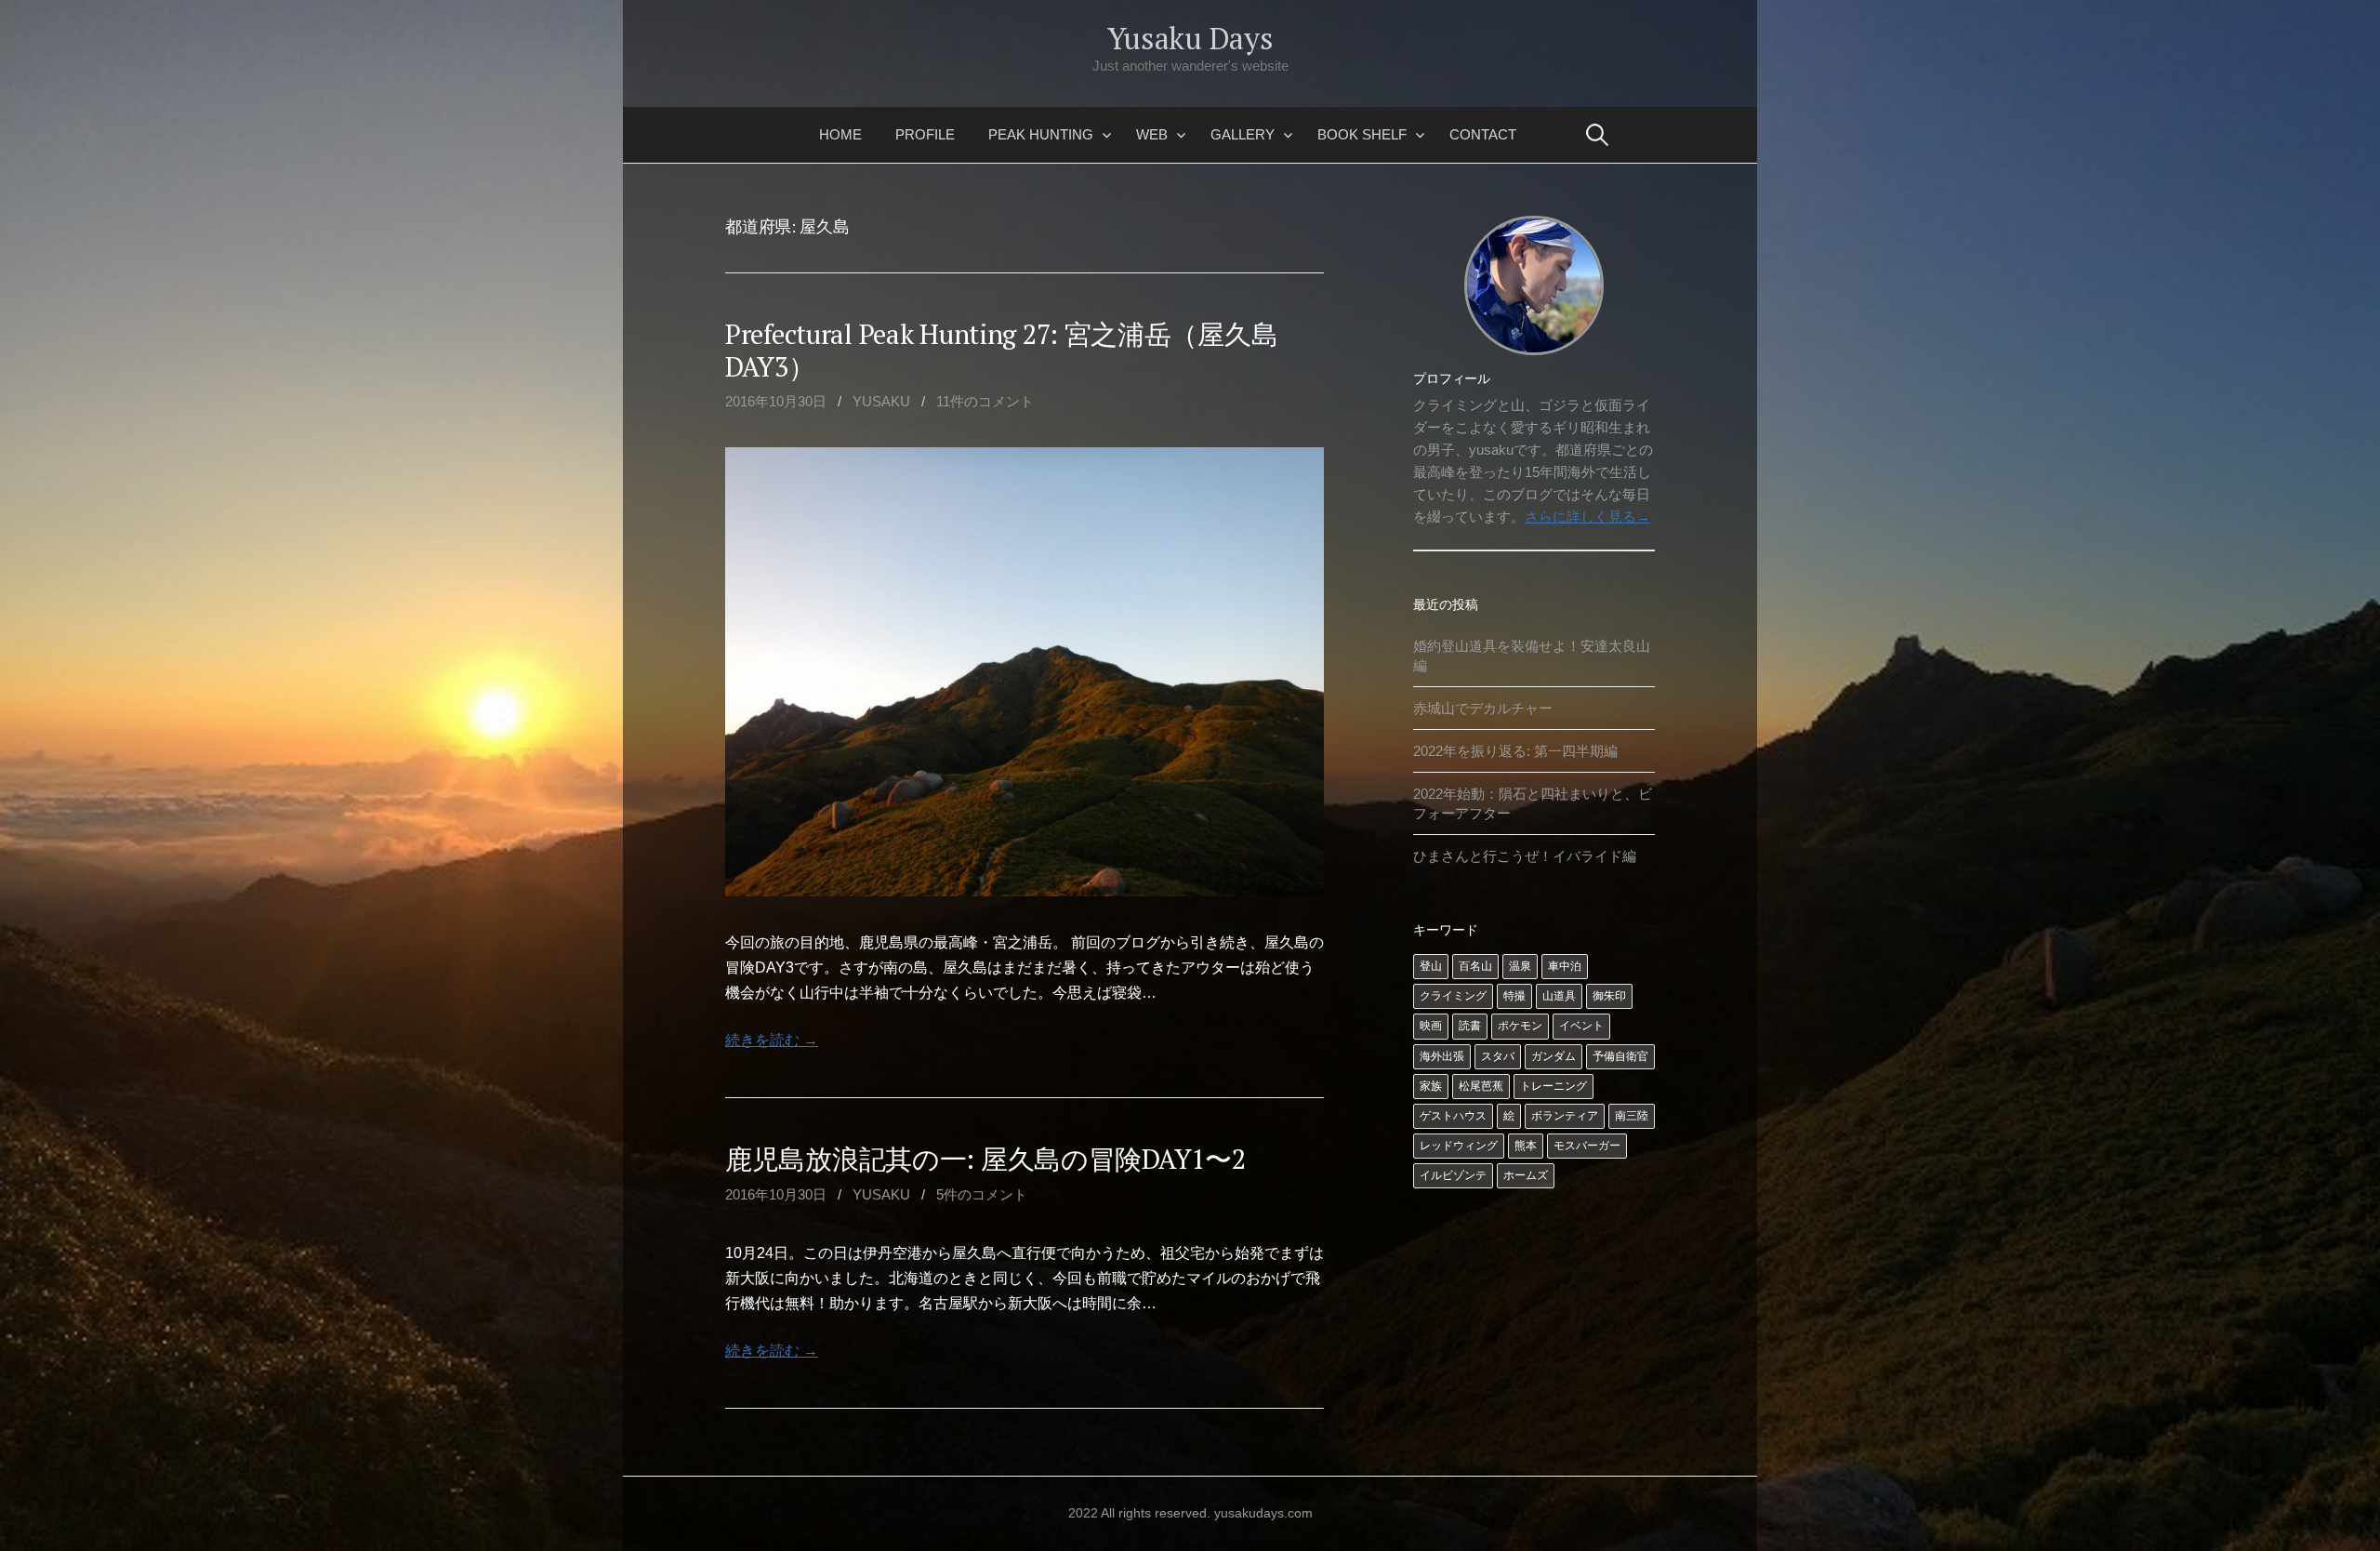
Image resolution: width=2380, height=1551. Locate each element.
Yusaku (881, 401)
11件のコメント (985, 401)
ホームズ (1526, 1175)
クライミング (1453, 996)
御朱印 (1609, 996)
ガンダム (1554, 1056)
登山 (1431, 966)
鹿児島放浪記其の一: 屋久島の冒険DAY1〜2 (985, 1159)
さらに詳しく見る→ (1587, 517)
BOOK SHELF (1362, 134)
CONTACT (1483, 134)
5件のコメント (982, 1194)
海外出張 (1442, 1056)
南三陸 (1632, 1116)
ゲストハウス (1453, 1116)
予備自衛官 (1620, 1056)
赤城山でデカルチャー (1483, 708)
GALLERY (1243, 134)
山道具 (1559, 996)
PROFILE (925, 134)
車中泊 (1565, 966)
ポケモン (1520, 1026)
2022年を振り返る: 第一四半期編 (1515, 751)
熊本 (1526, 1146)
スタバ (1498, 1056)
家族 (1431, 1086)
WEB (1152, 134)
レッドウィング (1459, 1146)
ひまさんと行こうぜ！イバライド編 (1525, 856)
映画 (1431, 1026)
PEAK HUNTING (1041, 134)
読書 (1470, 1026)
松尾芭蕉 (1481, 1086)
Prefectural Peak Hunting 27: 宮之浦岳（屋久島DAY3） (1001, 350)
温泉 (1520, 966)
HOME (840, 134)
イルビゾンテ (1453, 1175)
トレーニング (1554, 1086)
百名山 (1475, 966)
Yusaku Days (1190, 38)
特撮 (1514, 996)
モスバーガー (1587, 1146)
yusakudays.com (1263, 1513)
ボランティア (1565, 1116)
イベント (1581, 1026)
